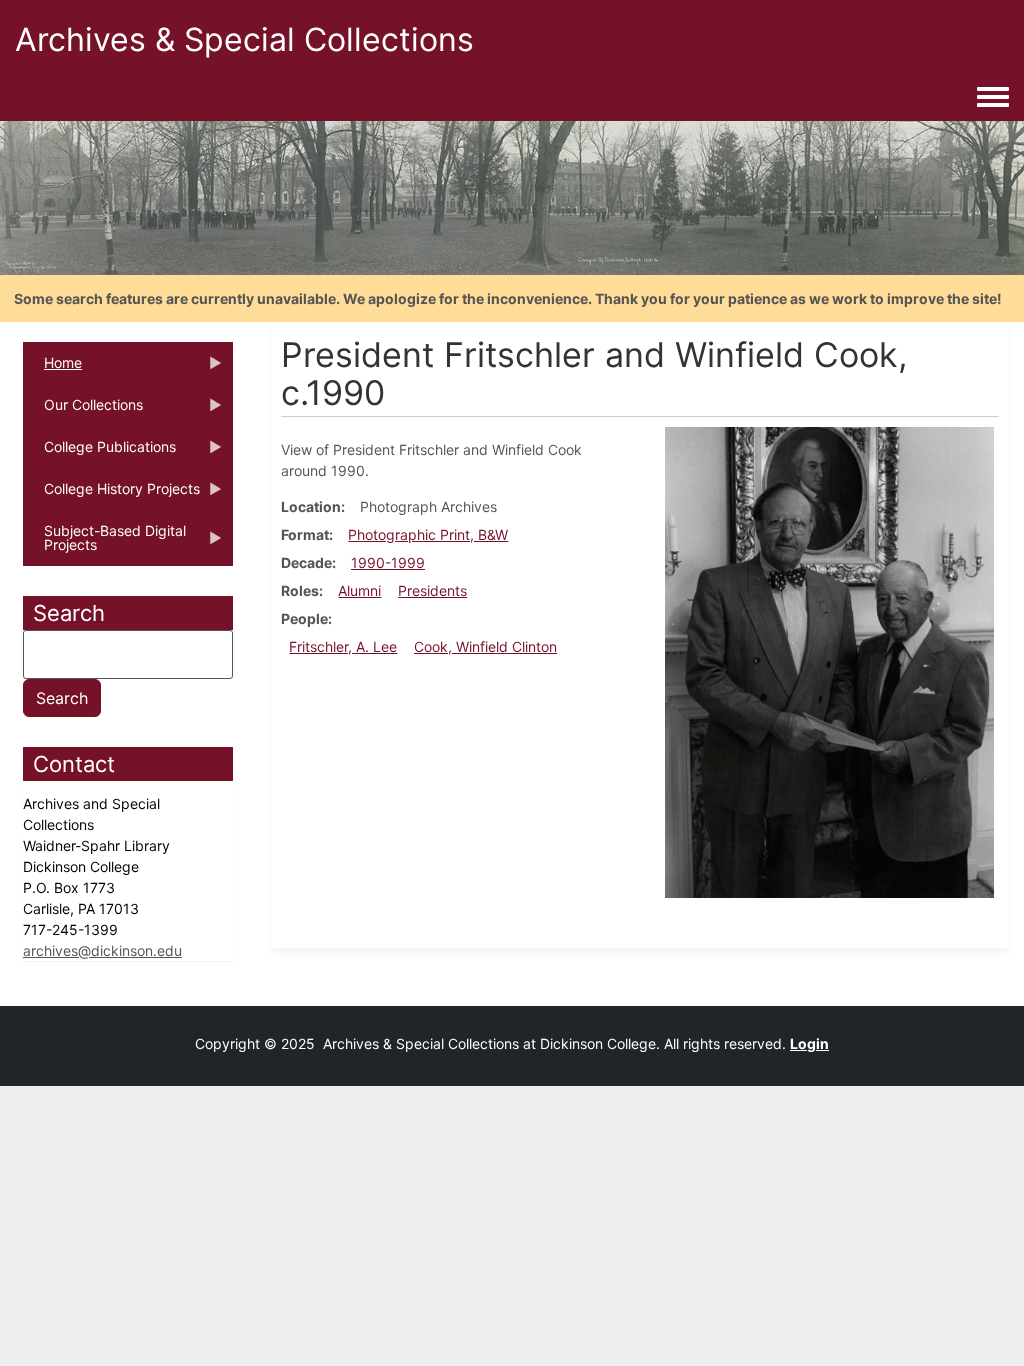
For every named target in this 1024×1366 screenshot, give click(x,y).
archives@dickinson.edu (102, 950)
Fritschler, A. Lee (343, 646)
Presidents (432, 590)
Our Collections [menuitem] (83, 411)
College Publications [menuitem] (99, 453)
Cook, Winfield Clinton (485, 646)
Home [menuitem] (52, 369)
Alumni (359, 590)
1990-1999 (388, 562)
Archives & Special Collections (244, 39)
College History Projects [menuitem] (111, 495)
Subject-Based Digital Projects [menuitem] (104, 544)
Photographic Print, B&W (428, 534)
